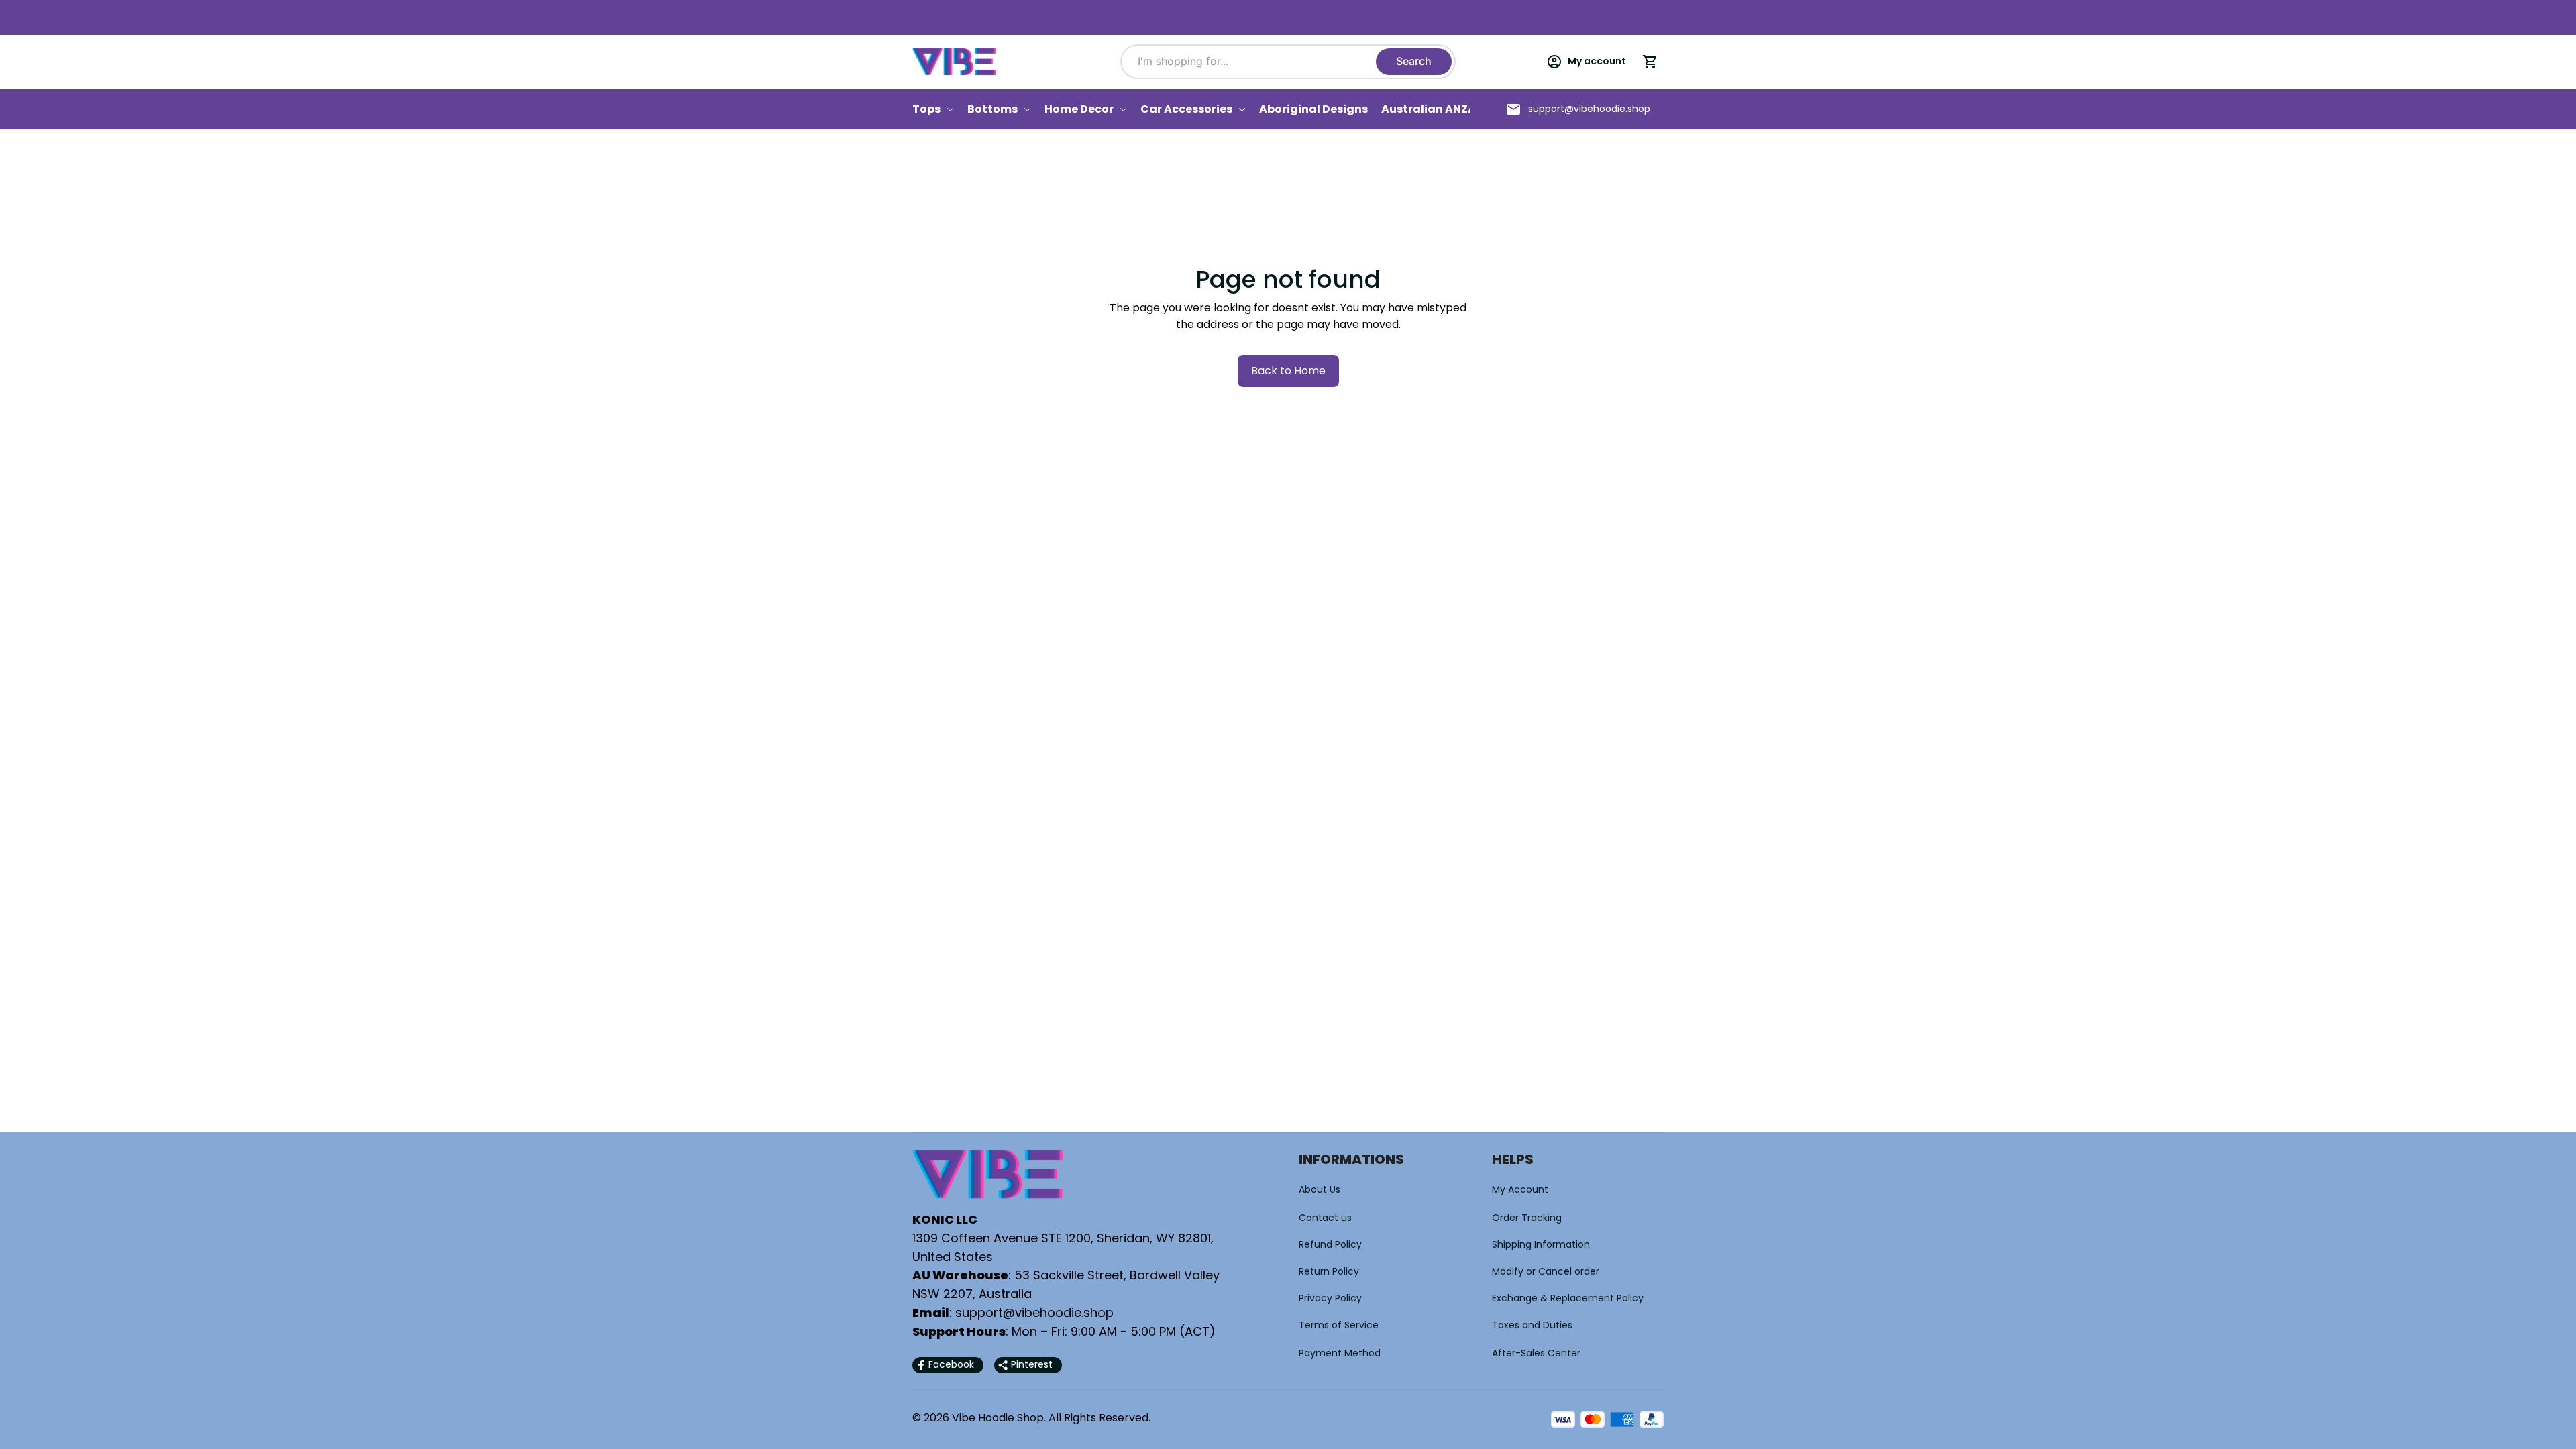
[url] (1589, 109)
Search (1414, 61)
